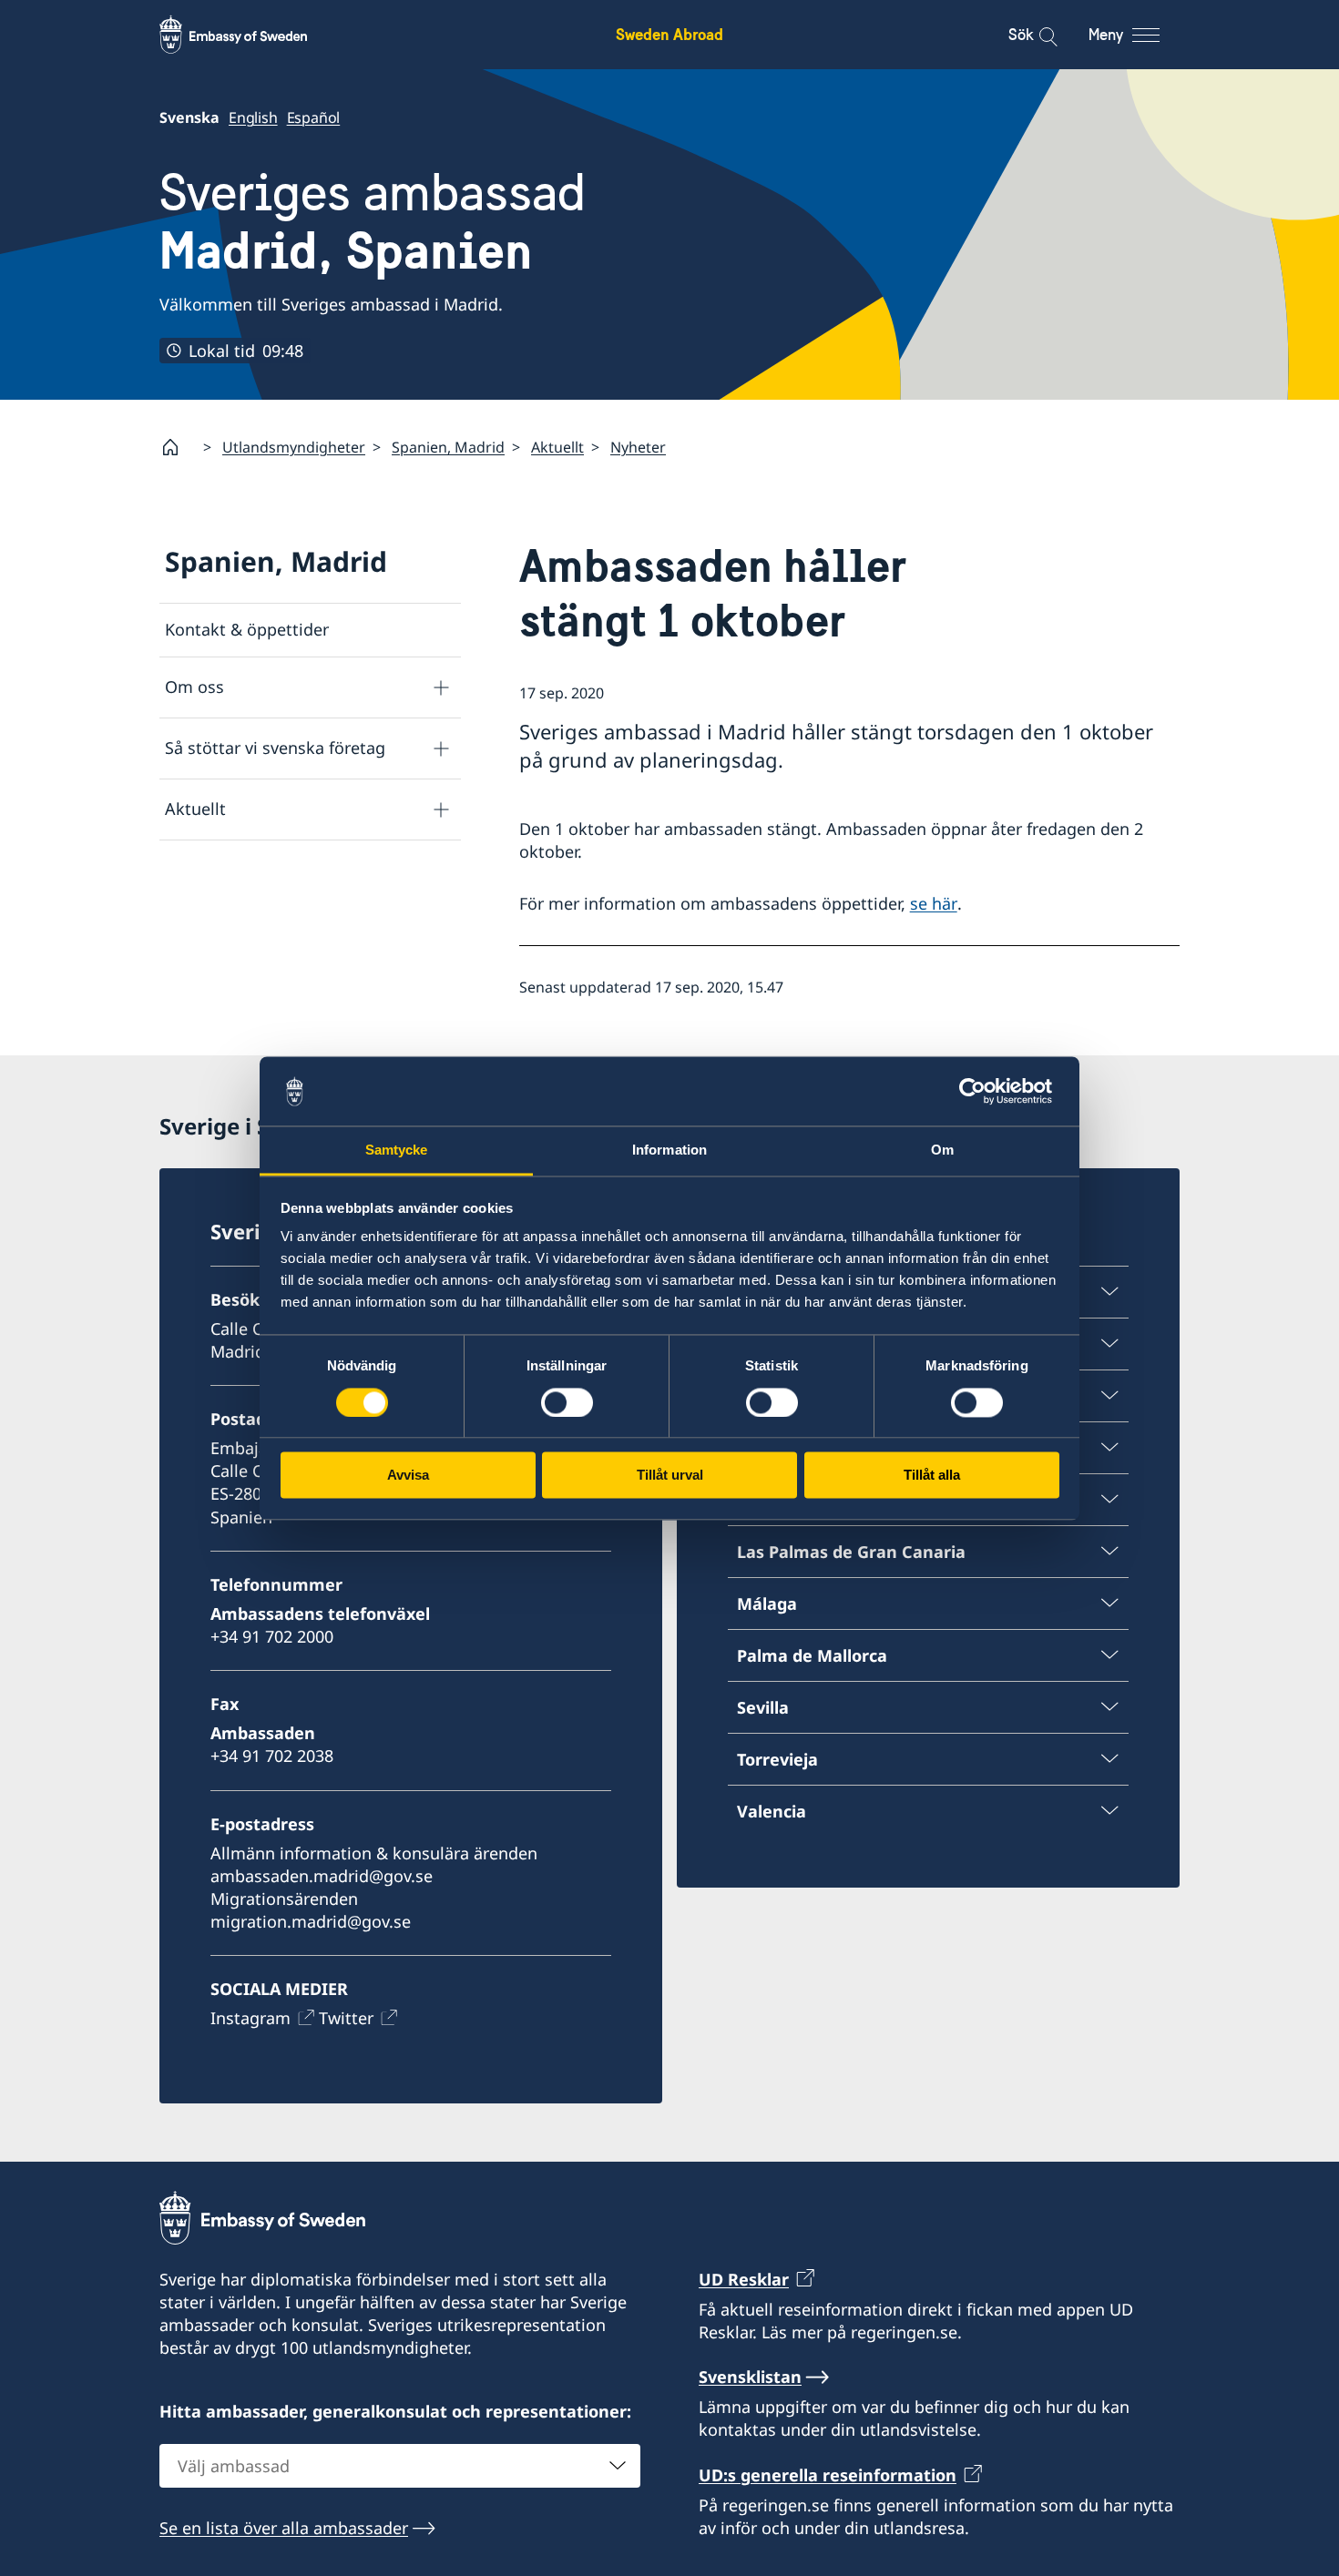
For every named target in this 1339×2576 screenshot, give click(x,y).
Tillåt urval (670, 1476)
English (253, 117)
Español (314, 117)
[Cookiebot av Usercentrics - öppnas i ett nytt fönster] (980, 1091)
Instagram (250, 2018)
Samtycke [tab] (397, 1151)
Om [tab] (942, 1151)
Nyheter (638, 447)
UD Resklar (744, 2279)
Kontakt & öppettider (247, 629)
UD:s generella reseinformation (828, 2475)
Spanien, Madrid (448, 447)
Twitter (346, 2018)
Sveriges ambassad (373, 222)
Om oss (194, 687)
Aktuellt (557, 447)
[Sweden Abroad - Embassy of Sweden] (250, 35)
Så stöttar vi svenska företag (275, 748)
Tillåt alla (932, 1476)
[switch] (567, 1402)
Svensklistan (750, 2377)
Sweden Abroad (669, 34)
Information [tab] (669, 1151)
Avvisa (408, 1476)
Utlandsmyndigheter (294, 447)
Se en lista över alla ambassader (284, 2528)
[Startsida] (178, 447)
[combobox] (400, 2466)
